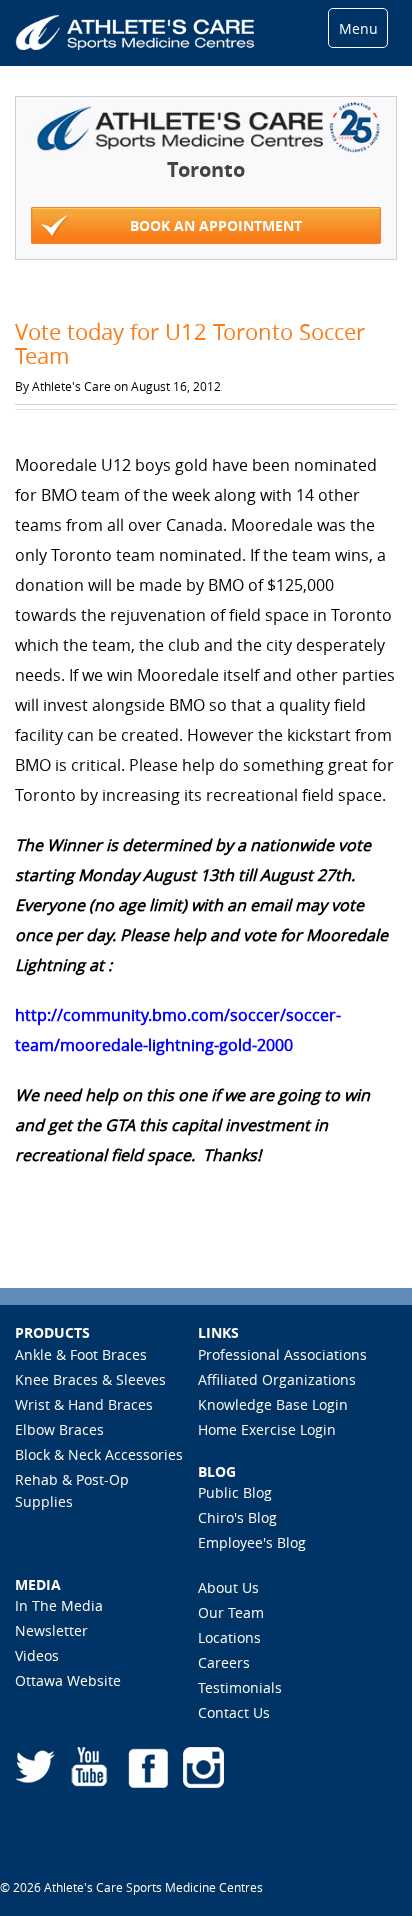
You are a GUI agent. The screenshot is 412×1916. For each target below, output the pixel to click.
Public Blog (235, 1492)
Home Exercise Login (267, 1429)
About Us (228, 1587)
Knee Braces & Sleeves (90, 1379)
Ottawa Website (68, 1680)
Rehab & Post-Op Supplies (72, 1490)
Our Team (231, 1612)
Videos (37, 1655)
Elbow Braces (59, 1429)
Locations (229, 1637)
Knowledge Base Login (273, 1404)
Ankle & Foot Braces (81, 1354)
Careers (224, 1662)
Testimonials (240, 1687)
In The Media (59, 1605)
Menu (358, 28)
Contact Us (234, 1712)
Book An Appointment (216, 225)
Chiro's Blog (237, 1517)
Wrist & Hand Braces (84, 1404)
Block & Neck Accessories (99, 1454)
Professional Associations (282, 1354)
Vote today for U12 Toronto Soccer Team (190, 343)
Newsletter (51, 1630)
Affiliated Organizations (277, 1379)
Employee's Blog (252, 1542)
